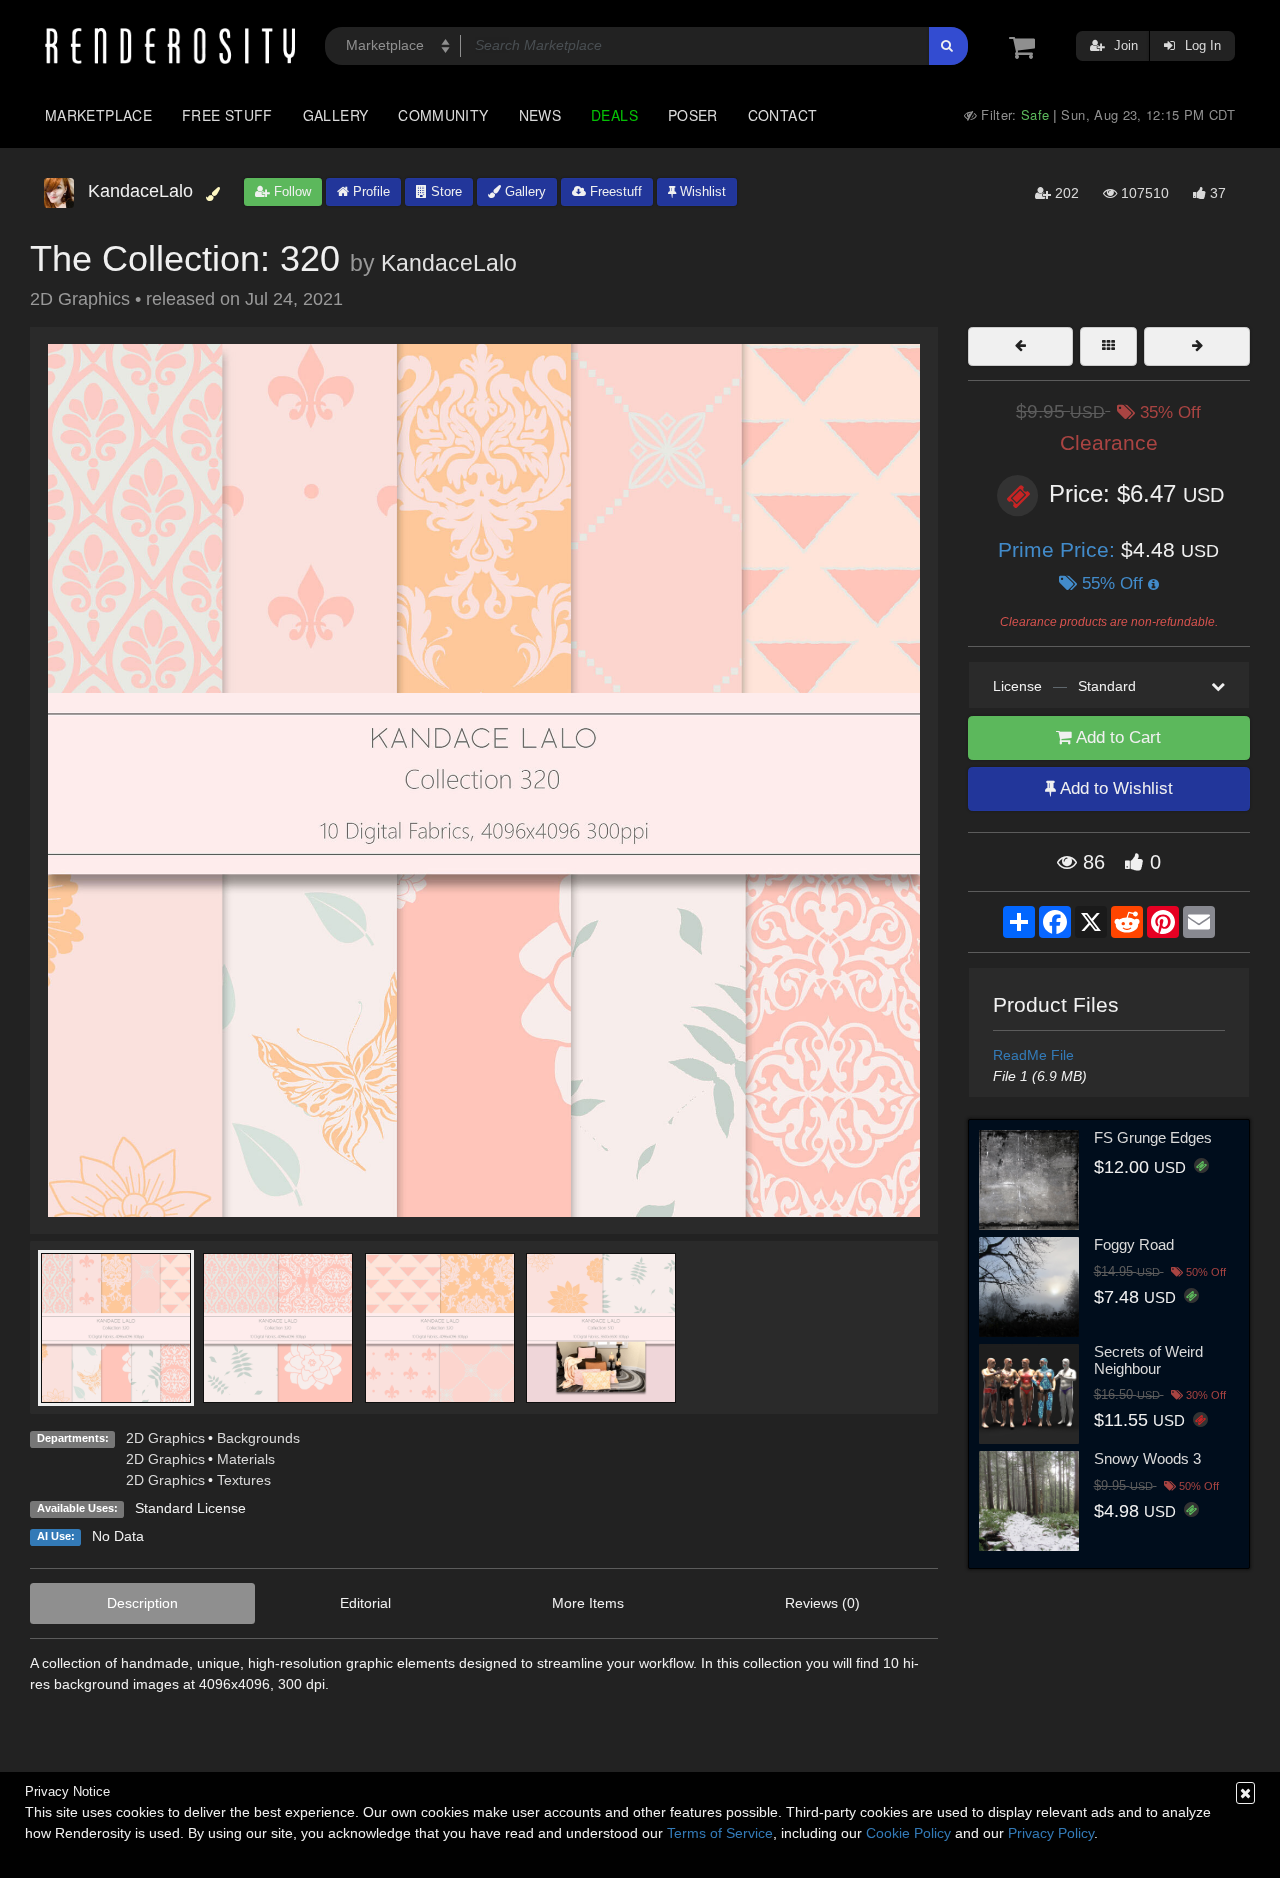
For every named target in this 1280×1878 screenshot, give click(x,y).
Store (444, 191)
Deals (614, 115)
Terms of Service (720, 1833)
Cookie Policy (908, 1833)
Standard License (190, 1508)
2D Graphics (165, 1438)
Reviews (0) (822, 1603)
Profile (369, 191)
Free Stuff (227, 115)
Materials (246, 1459)
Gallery (336, 115)
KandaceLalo (449, 263)
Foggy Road (1134, 1244)
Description (142, 1603)
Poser (693, 115)
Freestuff (614, 191)
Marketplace (98, 115)
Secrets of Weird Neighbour (1148, 1360)
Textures (244, 1480)
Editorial (365, 1603)
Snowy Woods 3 (1147, 1458)
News (540, 115)
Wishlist (701, 191)
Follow (290, 191)
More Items (588, 1603)
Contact (783, 115)
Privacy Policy (1051, 1833)
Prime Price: (1059, 549)
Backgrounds (258, 1438)
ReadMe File (1033, 1055)
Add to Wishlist (1114, 788)
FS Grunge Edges (1153, 1137)
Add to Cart (1116, 737)
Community (443, 115)
